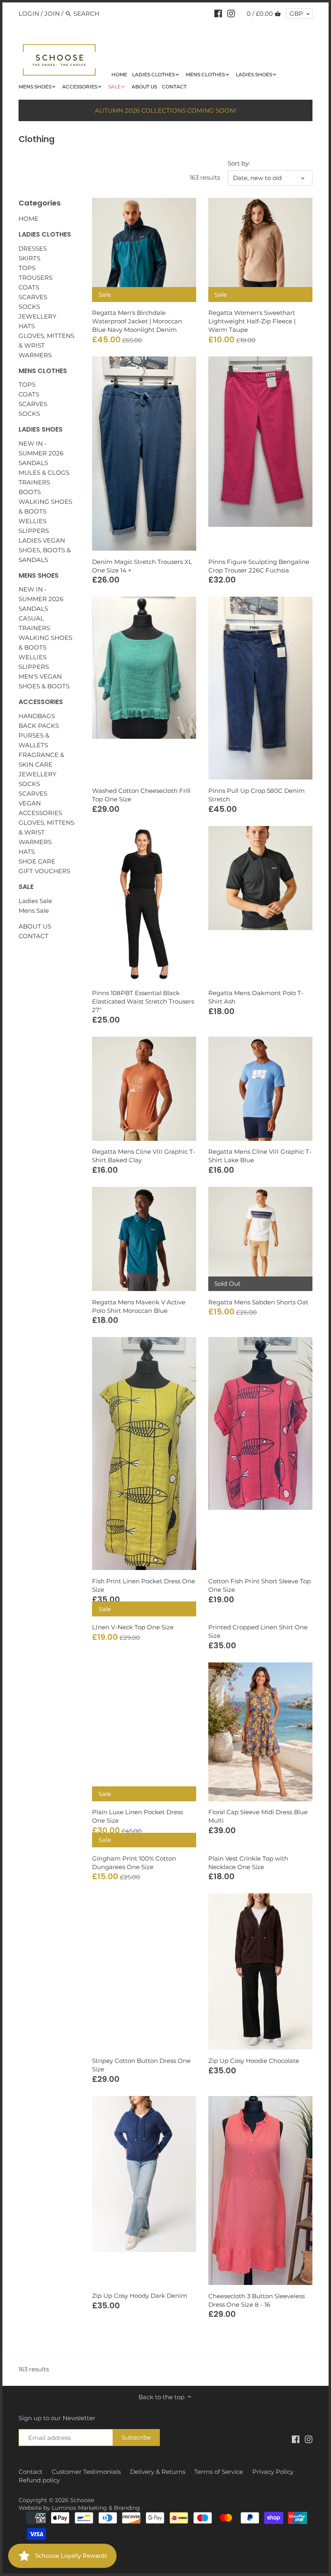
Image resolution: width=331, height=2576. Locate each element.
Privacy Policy (273, 2472)
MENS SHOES (39, 575)
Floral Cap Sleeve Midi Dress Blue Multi (258, 1816)
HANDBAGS (37, 716)
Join (52, 14)
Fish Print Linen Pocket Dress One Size (144, 1585)
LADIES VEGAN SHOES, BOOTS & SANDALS (45, 550)
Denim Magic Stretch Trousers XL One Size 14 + (142, 566)
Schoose (82, 2500)
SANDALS (33, 463)
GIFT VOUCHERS (44, 871)
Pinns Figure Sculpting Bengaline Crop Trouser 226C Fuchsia (259, 566)
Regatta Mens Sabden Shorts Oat (258, 1302)
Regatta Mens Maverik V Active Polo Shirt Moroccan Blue (139, 1306)
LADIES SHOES (41, 429)
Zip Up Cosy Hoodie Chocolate (254, 2061)
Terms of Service (219, 2472)
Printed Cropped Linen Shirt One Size (258, 1631)
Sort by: (239, 163)
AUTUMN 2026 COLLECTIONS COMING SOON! (165, 110)
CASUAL (31, 618)
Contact (30, 2472)
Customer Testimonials (86, 2472)
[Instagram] (231, 13)
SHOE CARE (37, 861)
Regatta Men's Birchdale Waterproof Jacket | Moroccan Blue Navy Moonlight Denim (137, 321)
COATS (29, 287)
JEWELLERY (38, 316)
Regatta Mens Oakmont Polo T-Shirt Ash (256, 997)
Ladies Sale (35, 901)
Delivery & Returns (158, 2472)
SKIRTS (29, 258)
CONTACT (34, 936)
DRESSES (33, 248)
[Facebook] (218, 13)
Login (29, 14)
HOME (28, 219)
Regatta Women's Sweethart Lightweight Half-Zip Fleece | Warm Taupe (252, 321)
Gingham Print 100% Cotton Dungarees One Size (134, 1863)
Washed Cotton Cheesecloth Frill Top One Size (141, 795)
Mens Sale (34, 911)
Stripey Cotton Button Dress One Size (141, 2065)
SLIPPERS (34, 531)
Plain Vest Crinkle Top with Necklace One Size (248, 1863)
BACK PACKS (39, 726)
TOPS (27, 268)
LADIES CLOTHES (45, 234)
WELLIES (32, 521)
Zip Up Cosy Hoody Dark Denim (140, 2296)
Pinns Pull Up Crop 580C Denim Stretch (257, 795)
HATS (27, 326)
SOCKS (29, 307)
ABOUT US (35, 926)
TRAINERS (34, 482)
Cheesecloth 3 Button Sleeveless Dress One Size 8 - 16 (257, 2300)
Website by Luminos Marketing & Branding (79, 2508)
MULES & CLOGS (44, 473)
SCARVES (33, 297)
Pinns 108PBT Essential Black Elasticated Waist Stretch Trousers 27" (143, 1001)
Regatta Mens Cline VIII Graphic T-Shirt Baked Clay (144, 1156)
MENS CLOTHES (43, 371)
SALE (26, 887)
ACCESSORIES (41, 702)
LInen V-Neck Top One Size (133, 1627)
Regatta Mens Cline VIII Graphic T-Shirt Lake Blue (260, 1156)
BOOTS (30, 492)
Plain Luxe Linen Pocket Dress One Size (137, 1816)
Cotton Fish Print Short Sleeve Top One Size (260, 1585)
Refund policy (39, 2480)
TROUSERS (36, 278)
